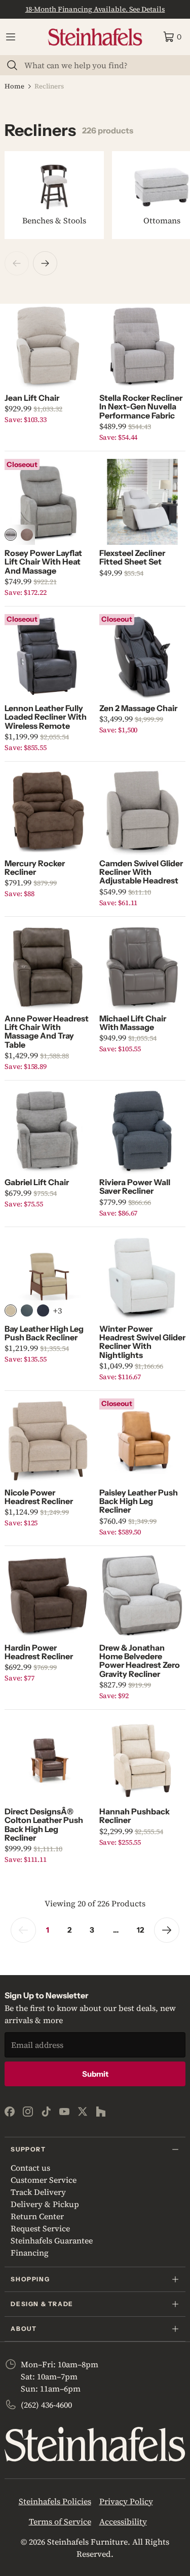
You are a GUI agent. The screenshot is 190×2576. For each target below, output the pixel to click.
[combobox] (101, 65)
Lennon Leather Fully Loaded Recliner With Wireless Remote (46, 717)
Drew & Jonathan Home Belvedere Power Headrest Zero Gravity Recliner (140, 1661)
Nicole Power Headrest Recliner (39, 1497)
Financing (30, 2253)
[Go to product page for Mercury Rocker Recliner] (48, 812)
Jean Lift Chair (32, 398)
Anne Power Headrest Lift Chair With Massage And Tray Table (47, 1032)
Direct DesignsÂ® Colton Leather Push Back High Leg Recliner (44, 1824)
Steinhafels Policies (55, 2501)
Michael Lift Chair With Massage (133, 1023)
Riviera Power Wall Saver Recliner (135, 1186)
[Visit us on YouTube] (64, 2112)
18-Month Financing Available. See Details (95, 9)
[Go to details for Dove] (11, 535)
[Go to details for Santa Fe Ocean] (43, 1310)
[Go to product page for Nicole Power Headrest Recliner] (48, 1441)
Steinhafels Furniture (87, 2542)
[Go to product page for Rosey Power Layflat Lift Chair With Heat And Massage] (48, 502)
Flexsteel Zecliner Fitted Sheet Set (132, 557)
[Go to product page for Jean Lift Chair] (48, 347)
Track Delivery (38, 2192)
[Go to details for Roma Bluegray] (27, 1310)
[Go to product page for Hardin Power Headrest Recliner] (48, 1597)
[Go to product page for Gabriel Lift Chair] (48, 1131)
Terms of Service (60, 2521)
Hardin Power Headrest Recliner (39, 1652)
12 (140, 1930)
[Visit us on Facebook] (10, 2112)
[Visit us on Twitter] (83, 2112)
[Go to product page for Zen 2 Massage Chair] (142, 657)
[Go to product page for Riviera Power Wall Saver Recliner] (142, 1131)
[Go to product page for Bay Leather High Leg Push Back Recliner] (48, 1278)
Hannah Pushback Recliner (135, 1816)
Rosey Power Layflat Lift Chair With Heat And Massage (43, 562)
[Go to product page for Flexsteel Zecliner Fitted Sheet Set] (142, 502)
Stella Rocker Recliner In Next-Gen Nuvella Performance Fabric (141, 407)
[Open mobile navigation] (11, 37)
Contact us (30, 2168)
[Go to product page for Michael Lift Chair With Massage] (142, 967)
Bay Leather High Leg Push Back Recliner (44, 1333)
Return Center (37, 2216)
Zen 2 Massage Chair (138, 708)
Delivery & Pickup (45, 2204)
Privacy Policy (126, 2501)
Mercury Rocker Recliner (35, 868)
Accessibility (123, 2521)
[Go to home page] (95, 37)
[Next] (45, 263)
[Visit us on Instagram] (28, 2112)
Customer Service (44, 2180)
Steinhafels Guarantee (52, 2240)
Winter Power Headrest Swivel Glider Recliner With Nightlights (142, 1342)
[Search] (12, 65)
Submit (95, 2074)
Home (14, 86)
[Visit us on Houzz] (101, 2112)
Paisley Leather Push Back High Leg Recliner (139, 1501)
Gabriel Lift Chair (37, 1182)
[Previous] (17, 263)
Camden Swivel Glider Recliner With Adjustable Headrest (141, 872)
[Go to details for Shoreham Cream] (11, 1310)
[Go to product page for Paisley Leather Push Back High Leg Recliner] (142, 1441)
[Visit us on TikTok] (46, 2112)
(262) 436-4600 (46, 2405)
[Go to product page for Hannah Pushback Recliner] (142, 1760)
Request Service (40, 2228)
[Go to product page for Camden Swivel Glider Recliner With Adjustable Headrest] (142, 812)
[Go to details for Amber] (27, 535)
